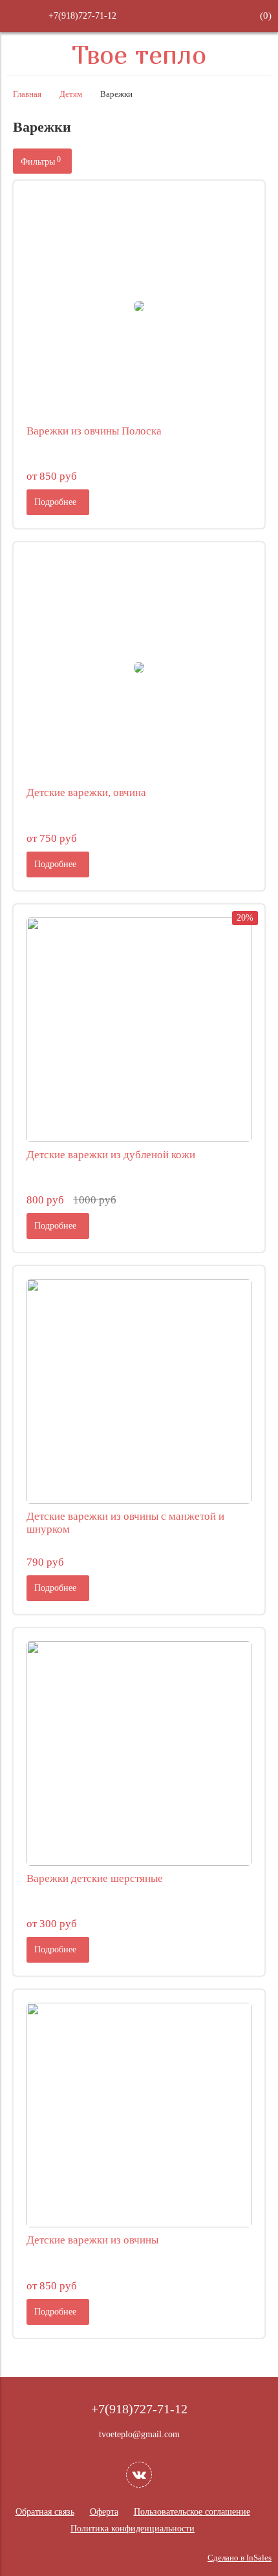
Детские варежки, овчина (86, 792)
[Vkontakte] (139, 2475)
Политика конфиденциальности (133, 2529)
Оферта (104, 2512)
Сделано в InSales (240, 2558)
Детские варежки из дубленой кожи (111, 1155)
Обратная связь (45, 2512)
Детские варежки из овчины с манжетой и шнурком (125, 1523)
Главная (27, 94)
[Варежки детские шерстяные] (139, 1753)
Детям (71, 94)
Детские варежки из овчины (92, 2240)
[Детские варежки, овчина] (139, 668)
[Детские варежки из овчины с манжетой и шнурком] (139, 1391)
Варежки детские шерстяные (95, 1878)
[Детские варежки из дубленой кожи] (139, 1030)
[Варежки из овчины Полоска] (139, 306)
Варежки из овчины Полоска (94, 431)
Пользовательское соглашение (192, 2512)
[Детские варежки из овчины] (139, 2115)
